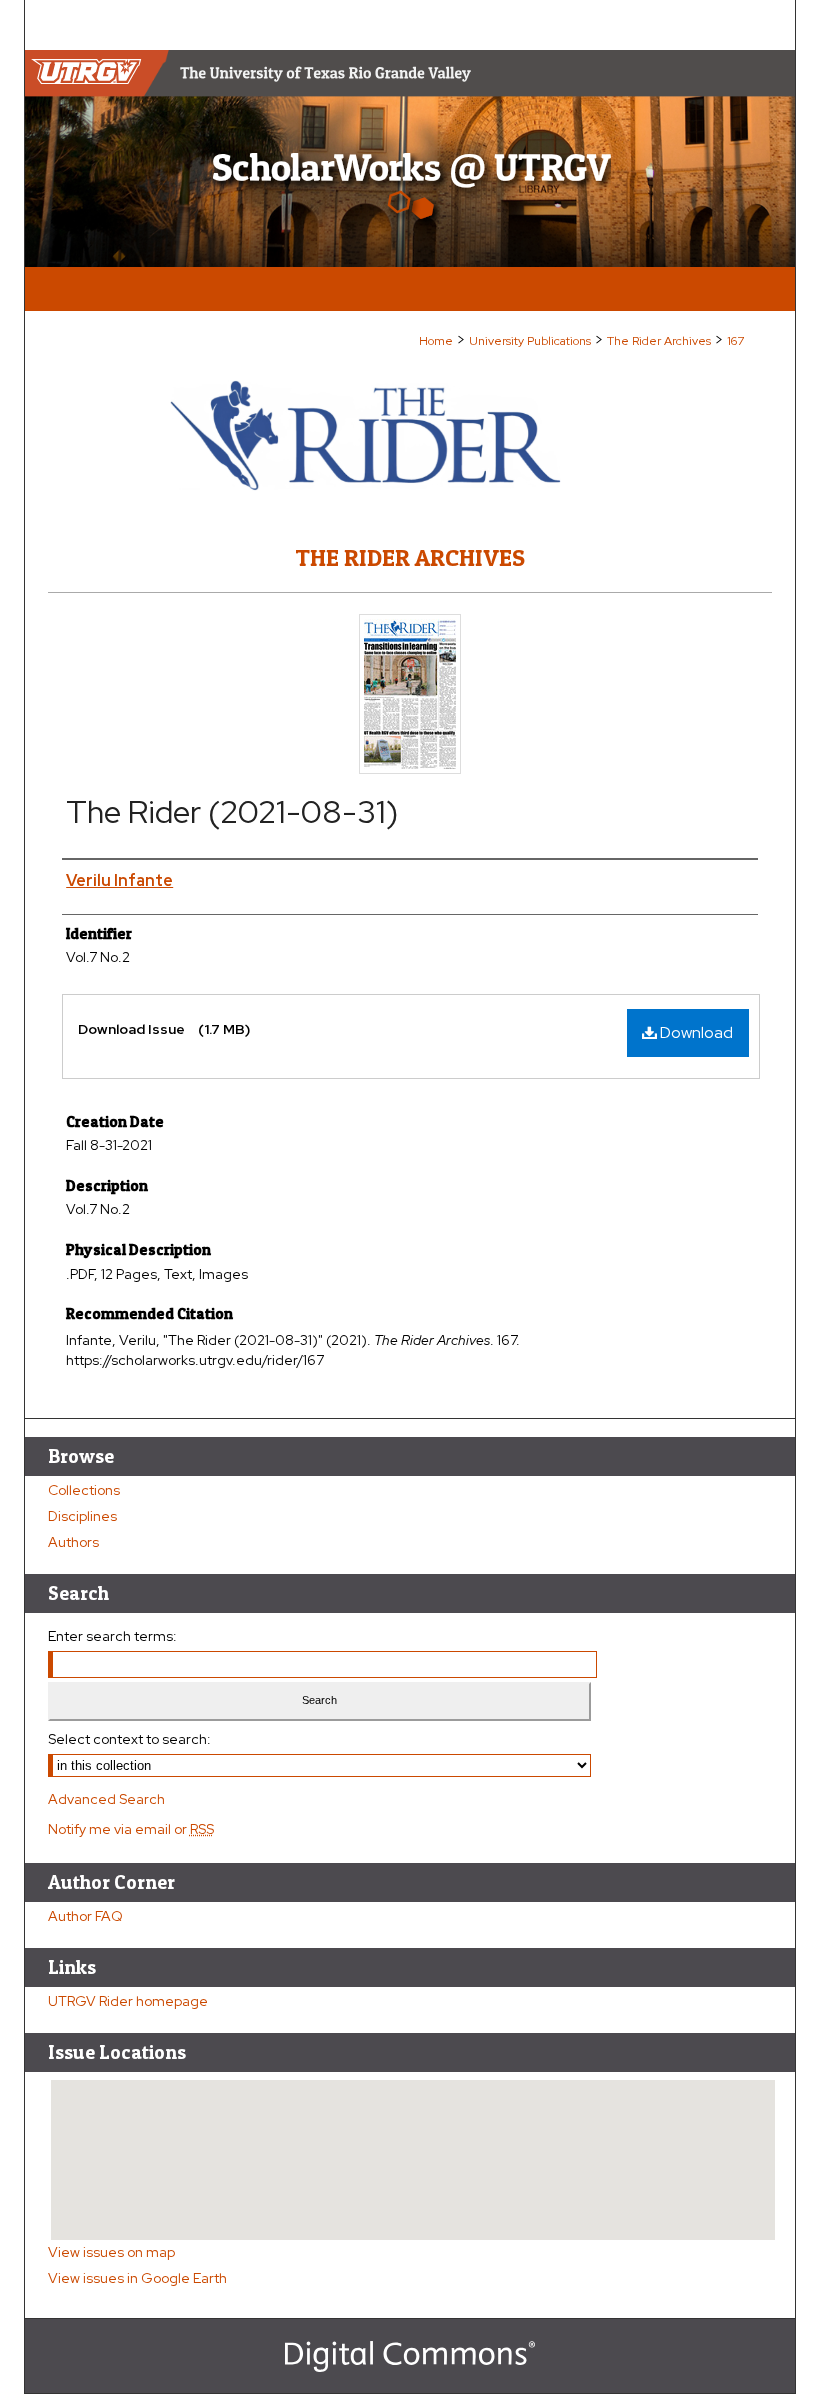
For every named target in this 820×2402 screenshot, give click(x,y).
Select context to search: (129, 1739)
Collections (84, 1490)
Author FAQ (85, 1916)
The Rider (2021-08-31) (232, 811)
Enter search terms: (112, 1636)
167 (735, 341)
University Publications (530, 341)
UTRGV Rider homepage (128, 2001)
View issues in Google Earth (137, 2278)
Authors (73, 1542)
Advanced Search (106, 1799)
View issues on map (111, 2252)
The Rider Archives (659, 341)
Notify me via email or (131, 1829)
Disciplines (82, 1516)
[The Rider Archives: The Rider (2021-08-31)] (410, 768)
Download (695, 1032)
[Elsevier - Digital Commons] (410, 2356)
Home (436, 341)
